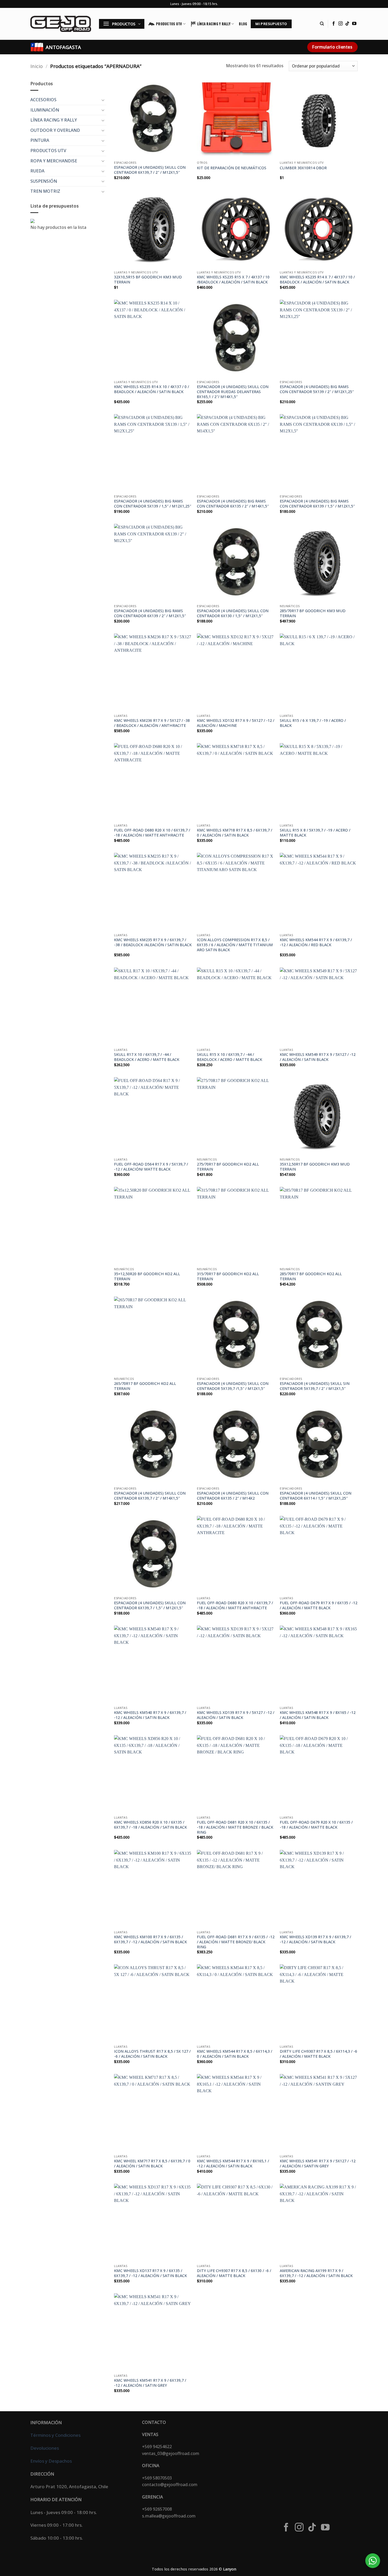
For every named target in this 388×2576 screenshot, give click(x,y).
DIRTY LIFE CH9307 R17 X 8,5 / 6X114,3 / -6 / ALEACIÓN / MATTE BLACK (318, 2054)
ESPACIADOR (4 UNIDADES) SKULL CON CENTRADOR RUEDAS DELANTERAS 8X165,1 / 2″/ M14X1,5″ (233, 392)
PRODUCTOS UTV (169, 24)
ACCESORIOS (43, 100)
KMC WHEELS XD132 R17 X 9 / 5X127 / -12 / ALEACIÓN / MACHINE (236, 723)
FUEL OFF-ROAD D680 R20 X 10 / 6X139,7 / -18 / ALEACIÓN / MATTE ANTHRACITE (152, 833)
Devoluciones (45, 2448)
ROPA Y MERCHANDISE (54, 161)
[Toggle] (103, 100)
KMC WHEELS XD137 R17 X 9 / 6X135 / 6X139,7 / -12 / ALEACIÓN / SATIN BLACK (150, 2273)
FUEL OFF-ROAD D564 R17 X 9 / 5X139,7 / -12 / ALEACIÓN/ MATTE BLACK (151, 1167)
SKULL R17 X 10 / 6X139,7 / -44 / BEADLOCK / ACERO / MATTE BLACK (147, 1057)
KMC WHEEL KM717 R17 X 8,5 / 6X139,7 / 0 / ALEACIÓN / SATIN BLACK (152, 2164)
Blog (243, 24)
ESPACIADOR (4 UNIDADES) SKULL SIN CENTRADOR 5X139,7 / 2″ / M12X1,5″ (315, 1386)
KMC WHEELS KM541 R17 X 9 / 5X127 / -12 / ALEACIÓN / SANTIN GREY (318, 2164)
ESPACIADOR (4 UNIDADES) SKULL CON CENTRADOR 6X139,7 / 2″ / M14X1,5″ (150, 1496)
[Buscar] (322, 24)
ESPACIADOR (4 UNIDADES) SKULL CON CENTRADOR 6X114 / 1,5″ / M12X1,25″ (316, 1496)
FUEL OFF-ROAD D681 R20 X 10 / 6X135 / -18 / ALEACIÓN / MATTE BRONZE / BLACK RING (235, 1827)
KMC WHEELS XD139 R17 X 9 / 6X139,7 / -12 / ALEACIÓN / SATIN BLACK (315, 1939)
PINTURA (40, 140)
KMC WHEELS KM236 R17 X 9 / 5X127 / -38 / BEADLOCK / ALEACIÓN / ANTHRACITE (152, 723)
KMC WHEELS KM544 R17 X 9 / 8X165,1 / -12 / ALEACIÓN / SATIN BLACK (233, 2164)
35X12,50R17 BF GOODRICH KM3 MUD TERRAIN (315, 1167)
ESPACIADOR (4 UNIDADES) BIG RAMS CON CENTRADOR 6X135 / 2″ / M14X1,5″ (233, 504)
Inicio (37, 66)
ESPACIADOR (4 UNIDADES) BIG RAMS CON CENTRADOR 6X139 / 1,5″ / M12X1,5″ (317, 504)
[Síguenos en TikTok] (347, 24)
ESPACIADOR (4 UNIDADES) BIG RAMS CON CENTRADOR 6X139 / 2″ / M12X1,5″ (150, 613)
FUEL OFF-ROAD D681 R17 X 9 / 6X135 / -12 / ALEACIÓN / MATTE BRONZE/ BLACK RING (236, 1942)
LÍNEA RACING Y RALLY (214, 24)
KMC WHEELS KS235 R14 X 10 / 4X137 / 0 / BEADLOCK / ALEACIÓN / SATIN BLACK (152, 389)
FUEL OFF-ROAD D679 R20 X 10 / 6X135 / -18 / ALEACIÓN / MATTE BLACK (316, 1825)
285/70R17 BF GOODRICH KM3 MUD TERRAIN (313, 613)
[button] (122, 24)
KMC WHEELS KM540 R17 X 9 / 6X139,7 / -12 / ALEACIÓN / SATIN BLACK (150, 1715)
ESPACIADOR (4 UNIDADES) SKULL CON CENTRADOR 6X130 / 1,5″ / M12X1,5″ (233, 613)
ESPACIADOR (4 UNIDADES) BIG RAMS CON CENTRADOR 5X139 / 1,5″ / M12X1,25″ (153, 504)
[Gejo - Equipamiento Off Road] (61, 24)
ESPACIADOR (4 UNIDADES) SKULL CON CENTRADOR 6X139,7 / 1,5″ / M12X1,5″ (150, 1605)
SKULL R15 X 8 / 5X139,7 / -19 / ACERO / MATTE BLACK (315, 833)
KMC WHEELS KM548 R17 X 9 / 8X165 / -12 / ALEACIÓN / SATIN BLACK (318, 1715)
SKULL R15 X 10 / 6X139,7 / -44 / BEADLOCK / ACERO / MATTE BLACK (230, 1057)
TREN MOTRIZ (45, 191)
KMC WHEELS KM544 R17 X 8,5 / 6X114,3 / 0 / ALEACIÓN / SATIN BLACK (235, 2054)
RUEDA (37, 171)
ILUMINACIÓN (45, 110)
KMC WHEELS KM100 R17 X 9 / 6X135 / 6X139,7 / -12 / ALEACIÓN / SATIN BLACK (150, 1939)
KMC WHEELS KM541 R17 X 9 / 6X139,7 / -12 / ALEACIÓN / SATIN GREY (150, 2383)
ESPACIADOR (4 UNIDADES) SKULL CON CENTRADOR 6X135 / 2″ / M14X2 (233, 1496)
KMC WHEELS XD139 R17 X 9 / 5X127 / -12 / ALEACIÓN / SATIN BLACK (236, 1715)
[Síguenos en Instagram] (340, 24)
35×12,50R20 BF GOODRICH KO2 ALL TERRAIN (147, 1276)
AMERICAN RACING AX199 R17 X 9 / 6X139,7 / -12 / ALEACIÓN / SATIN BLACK (316, 2273)
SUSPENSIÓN (44, 181)
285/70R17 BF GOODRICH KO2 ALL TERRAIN (311, 1276)
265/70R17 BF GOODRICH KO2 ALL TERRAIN (145, 1386)
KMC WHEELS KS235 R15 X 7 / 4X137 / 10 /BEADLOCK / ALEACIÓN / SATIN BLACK (233, 280)
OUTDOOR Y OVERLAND (55, 130)
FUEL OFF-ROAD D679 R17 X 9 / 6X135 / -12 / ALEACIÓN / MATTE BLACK (319, 1605)
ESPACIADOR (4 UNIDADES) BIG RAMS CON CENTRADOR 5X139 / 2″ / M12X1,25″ (317, 389)
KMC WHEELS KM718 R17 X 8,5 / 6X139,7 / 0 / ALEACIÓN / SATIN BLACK (235, 833)
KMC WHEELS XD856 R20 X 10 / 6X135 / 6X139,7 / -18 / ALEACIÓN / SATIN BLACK (150, 1825)
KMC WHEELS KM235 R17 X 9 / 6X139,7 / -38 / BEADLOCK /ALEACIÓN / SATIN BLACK (153, 942)
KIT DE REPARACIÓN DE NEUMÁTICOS (232, 168)
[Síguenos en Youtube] (354, 24)
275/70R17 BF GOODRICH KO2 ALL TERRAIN (228, 1167)
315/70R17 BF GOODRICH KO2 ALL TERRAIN (228, 1276)
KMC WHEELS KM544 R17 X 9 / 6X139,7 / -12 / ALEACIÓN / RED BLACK (316, 942)
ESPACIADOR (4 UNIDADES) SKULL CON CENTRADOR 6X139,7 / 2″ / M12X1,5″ (150, 170)
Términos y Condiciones (55, 2435)
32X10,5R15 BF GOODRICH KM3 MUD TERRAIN (148, 280)
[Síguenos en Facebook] (334, 24)
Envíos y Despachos (51, 2461)
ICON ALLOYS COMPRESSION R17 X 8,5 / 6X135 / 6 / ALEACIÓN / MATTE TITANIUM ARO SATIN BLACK (235, 945)
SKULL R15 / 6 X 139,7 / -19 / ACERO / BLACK (313, 723)
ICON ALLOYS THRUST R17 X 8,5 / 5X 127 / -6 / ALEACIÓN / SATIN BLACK (152, 2054)
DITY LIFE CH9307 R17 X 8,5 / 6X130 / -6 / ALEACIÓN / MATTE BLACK (234, 2273)
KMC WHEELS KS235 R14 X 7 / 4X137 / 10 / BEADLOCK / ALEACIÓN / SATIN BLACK (317, 280)
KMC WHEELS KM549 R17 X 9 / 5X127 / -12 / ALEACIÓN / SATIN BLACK (318, 1057)
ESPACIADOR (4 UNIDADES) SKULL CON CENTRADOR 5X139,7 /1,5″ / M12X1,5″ (233, 1386)
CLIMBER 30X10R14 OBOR (303, 168)
